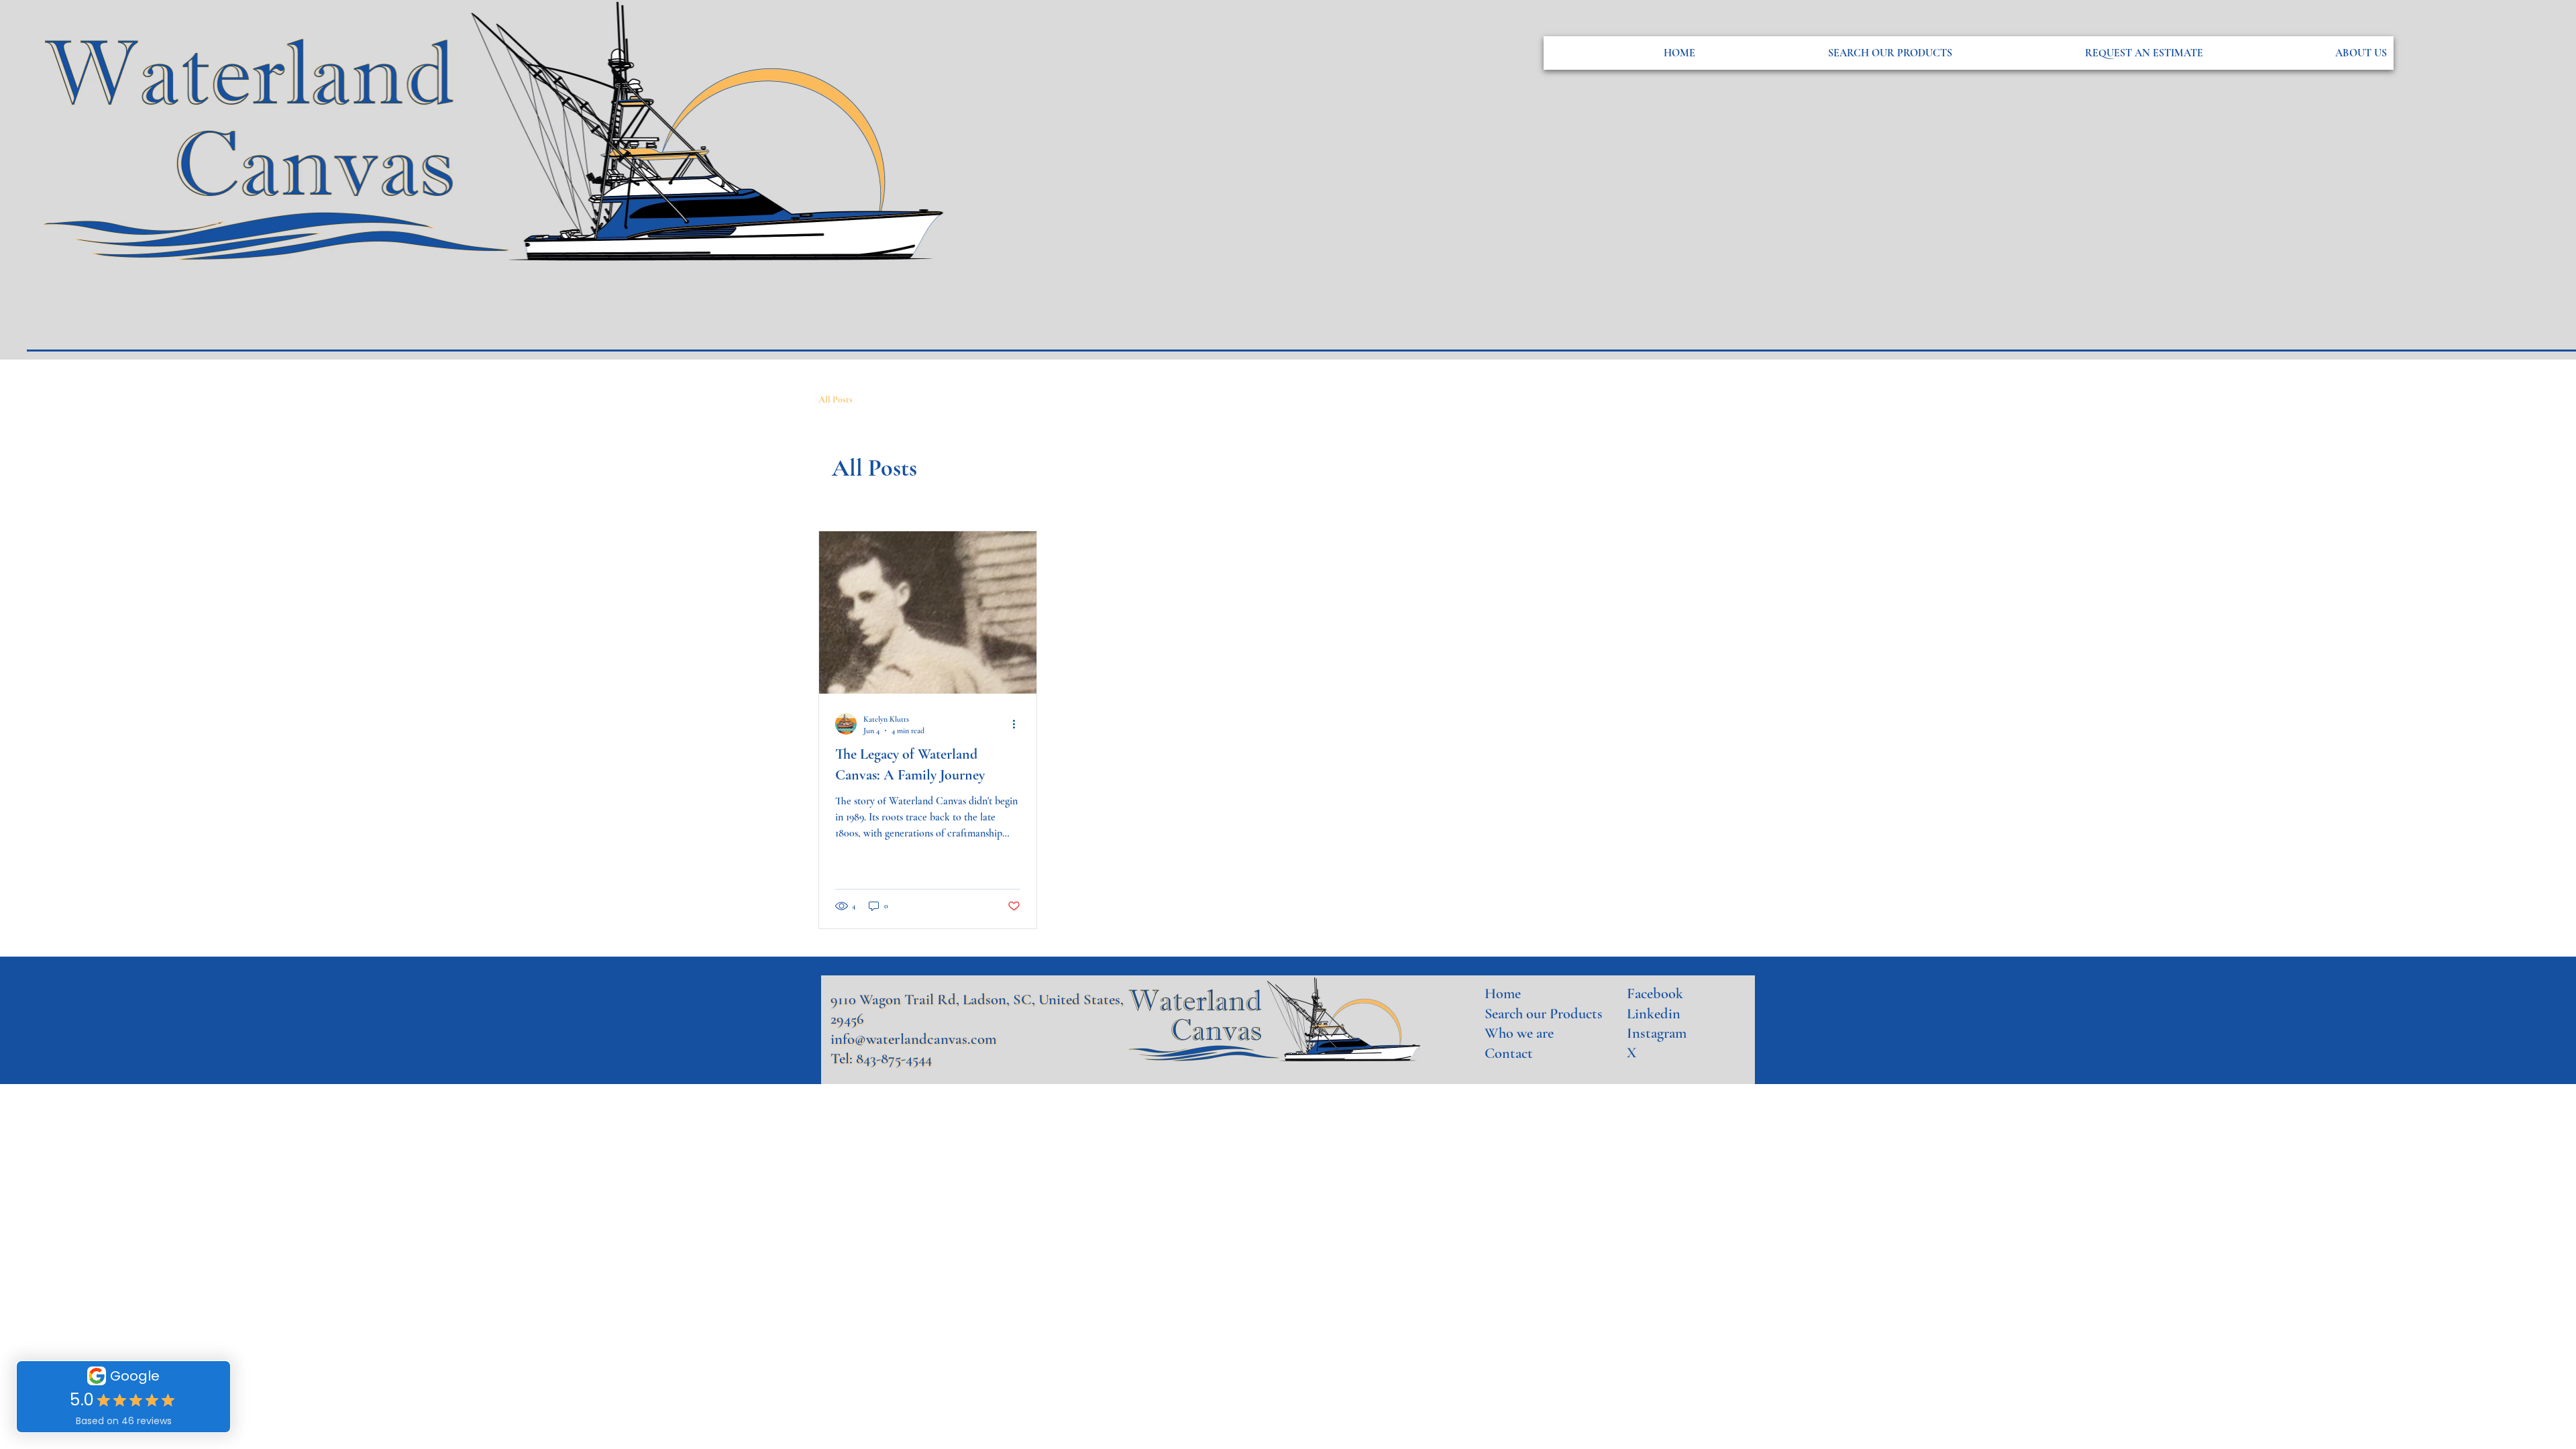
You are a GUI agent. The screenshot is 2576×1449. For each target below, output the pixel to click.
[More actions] (1018, 724)
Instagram (1657, 1033)
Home (1503, 993)
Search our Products (1544, 1013)
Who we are (1519, 1033)
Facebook (1655, 993)
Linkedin (1654, 1013)
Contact (1509, 1053)
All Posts (836, 399)
